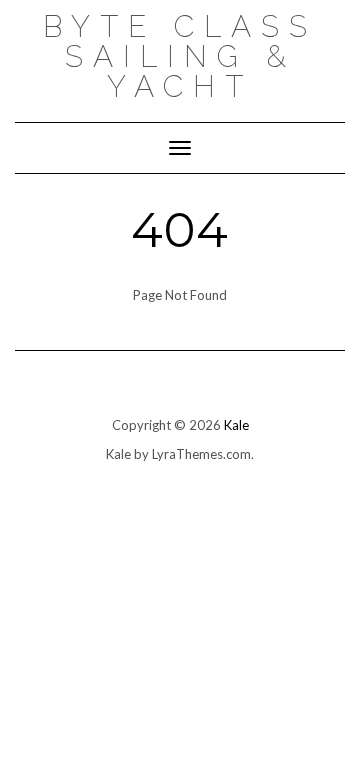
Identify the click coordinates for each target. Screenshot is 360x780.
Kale (236, 425)
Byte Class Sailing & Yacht (180, 56)
